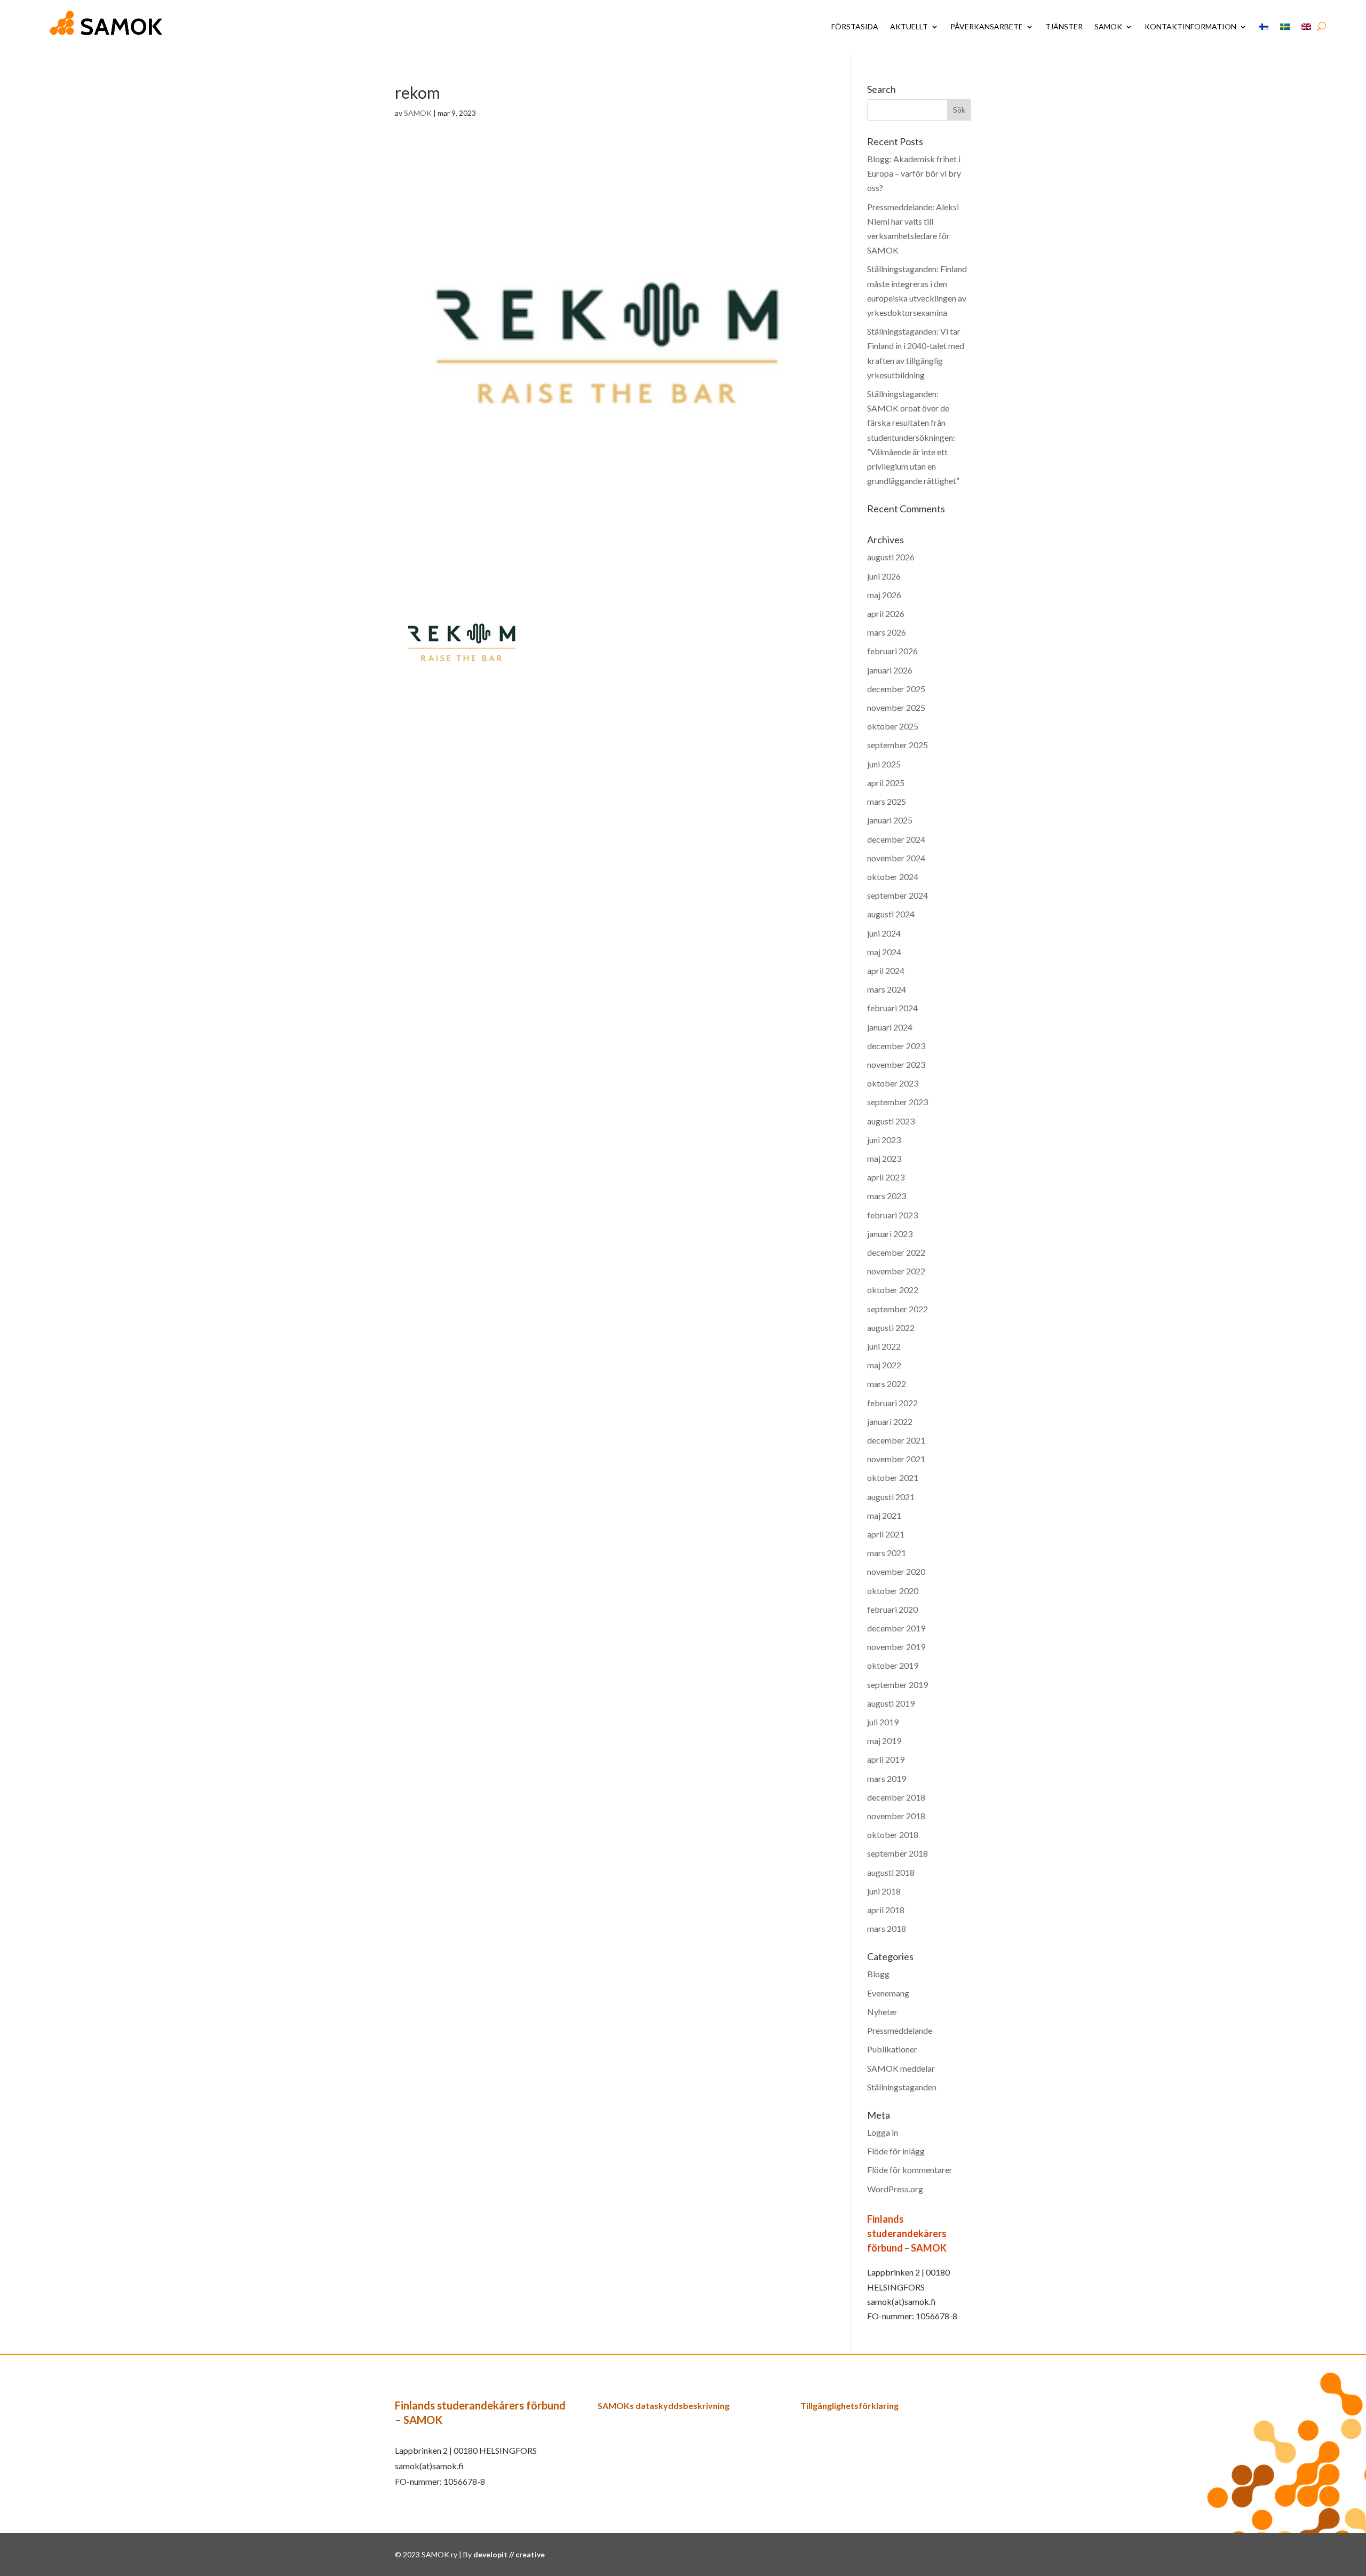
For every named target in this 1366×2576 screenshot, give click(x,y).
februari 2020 (892, 1609)
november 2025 (896, 707)
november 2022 (896, 1271)
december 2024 (896, 839)
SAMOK (1108, 26)
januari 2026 (890, 670)
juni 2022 (884, 1346)
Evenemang (888, 1993)
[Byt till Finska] (1264, 27)
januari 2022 (890, 1421)
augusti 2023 (891, 1121)
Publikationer (892, 2049)
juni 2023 (884, 1140)
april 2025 (886, 783)
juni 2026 (884, 576)
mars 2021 (887, 1553)
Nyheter (882, 2012)
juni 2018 (884, 1891)
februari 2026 (892, 651)
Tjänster (1064, 26)
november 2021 (896, 1459)
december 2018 (896, 1797)
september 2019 (898, 1685)
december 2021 (896, 1440)
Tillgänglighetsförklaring (849, 2405)
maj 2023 (884, 1158)
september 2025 (898, 745)
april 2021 (886, 1534)
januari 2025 (890, 820)
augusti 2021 (891, 1497)
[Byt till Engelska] (1306, 27)
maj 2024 (884, 952)
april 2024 (886, 970)
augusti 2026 (891, 557)
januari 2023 (890, 1234)
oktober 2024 (893, 877)
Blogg (878, 1974)
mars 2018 (887, 1928)
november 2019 (896, 1647)
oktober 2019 (893, 1665)
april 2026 (886, 613)
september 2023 (898, 1102)
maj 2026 (884, 595)
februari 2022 (892, 1403)
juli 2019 (883, 1722)
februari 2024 (892, 1008)
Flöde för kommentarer (910, 2170)
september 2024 (898, 895)
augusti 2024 (891, 914)
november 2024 (896, 858)
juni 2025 (884, 764)
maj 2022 (884, 1365)
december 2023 (896, 1046)
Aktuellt (909, 26)
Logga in (883, 2132)
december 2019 (896, 1628)
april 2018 (886, 1910)
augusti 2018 (891, 1872)
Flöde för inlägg (896, 2151)
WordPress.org (895, 2189)
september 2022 (898, 1309)
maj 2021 (884, 1515)
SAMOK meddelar (901, 2068)
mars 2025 (887, 801)
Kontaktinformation (1190, 26)
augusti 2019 (891, 1703)
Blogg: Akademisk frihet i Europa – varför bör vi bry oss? (914, 173)
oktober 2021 (893, 1477)
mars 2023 (887, 1196)
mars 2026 (887, 632)
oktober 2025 (893, 726)
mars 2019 (887, 1778)
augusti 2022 (891, 1327)
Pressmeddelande (900, 2030)
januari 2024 (890, 1027)
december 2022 (896, 1252)
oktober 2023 (893, 1083)
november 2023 (896, 1064)
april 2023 (886, 1177)
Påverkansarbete (987, 26)
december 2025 (896, 689)
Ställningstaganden (902, 2087)
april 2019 (886, 1759)
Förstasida (855, 26)
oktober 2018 (893, 1834)
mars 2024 (887, 989)
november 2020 (896, 1571)
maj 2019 (884, 1741)
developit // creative (509, 2554)
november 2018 (896, 1816)
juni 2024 (884, 933)
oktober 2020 (893, 1591)
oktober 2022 (893, 1290)
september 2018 (898, 1853)
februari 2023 (892, 1215)
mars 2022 (887, 1384)
